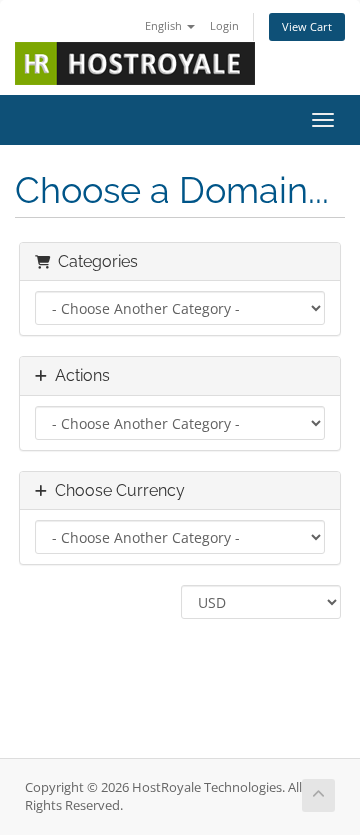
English (165, 25)
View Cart (307, 26)
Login (224, 25)
